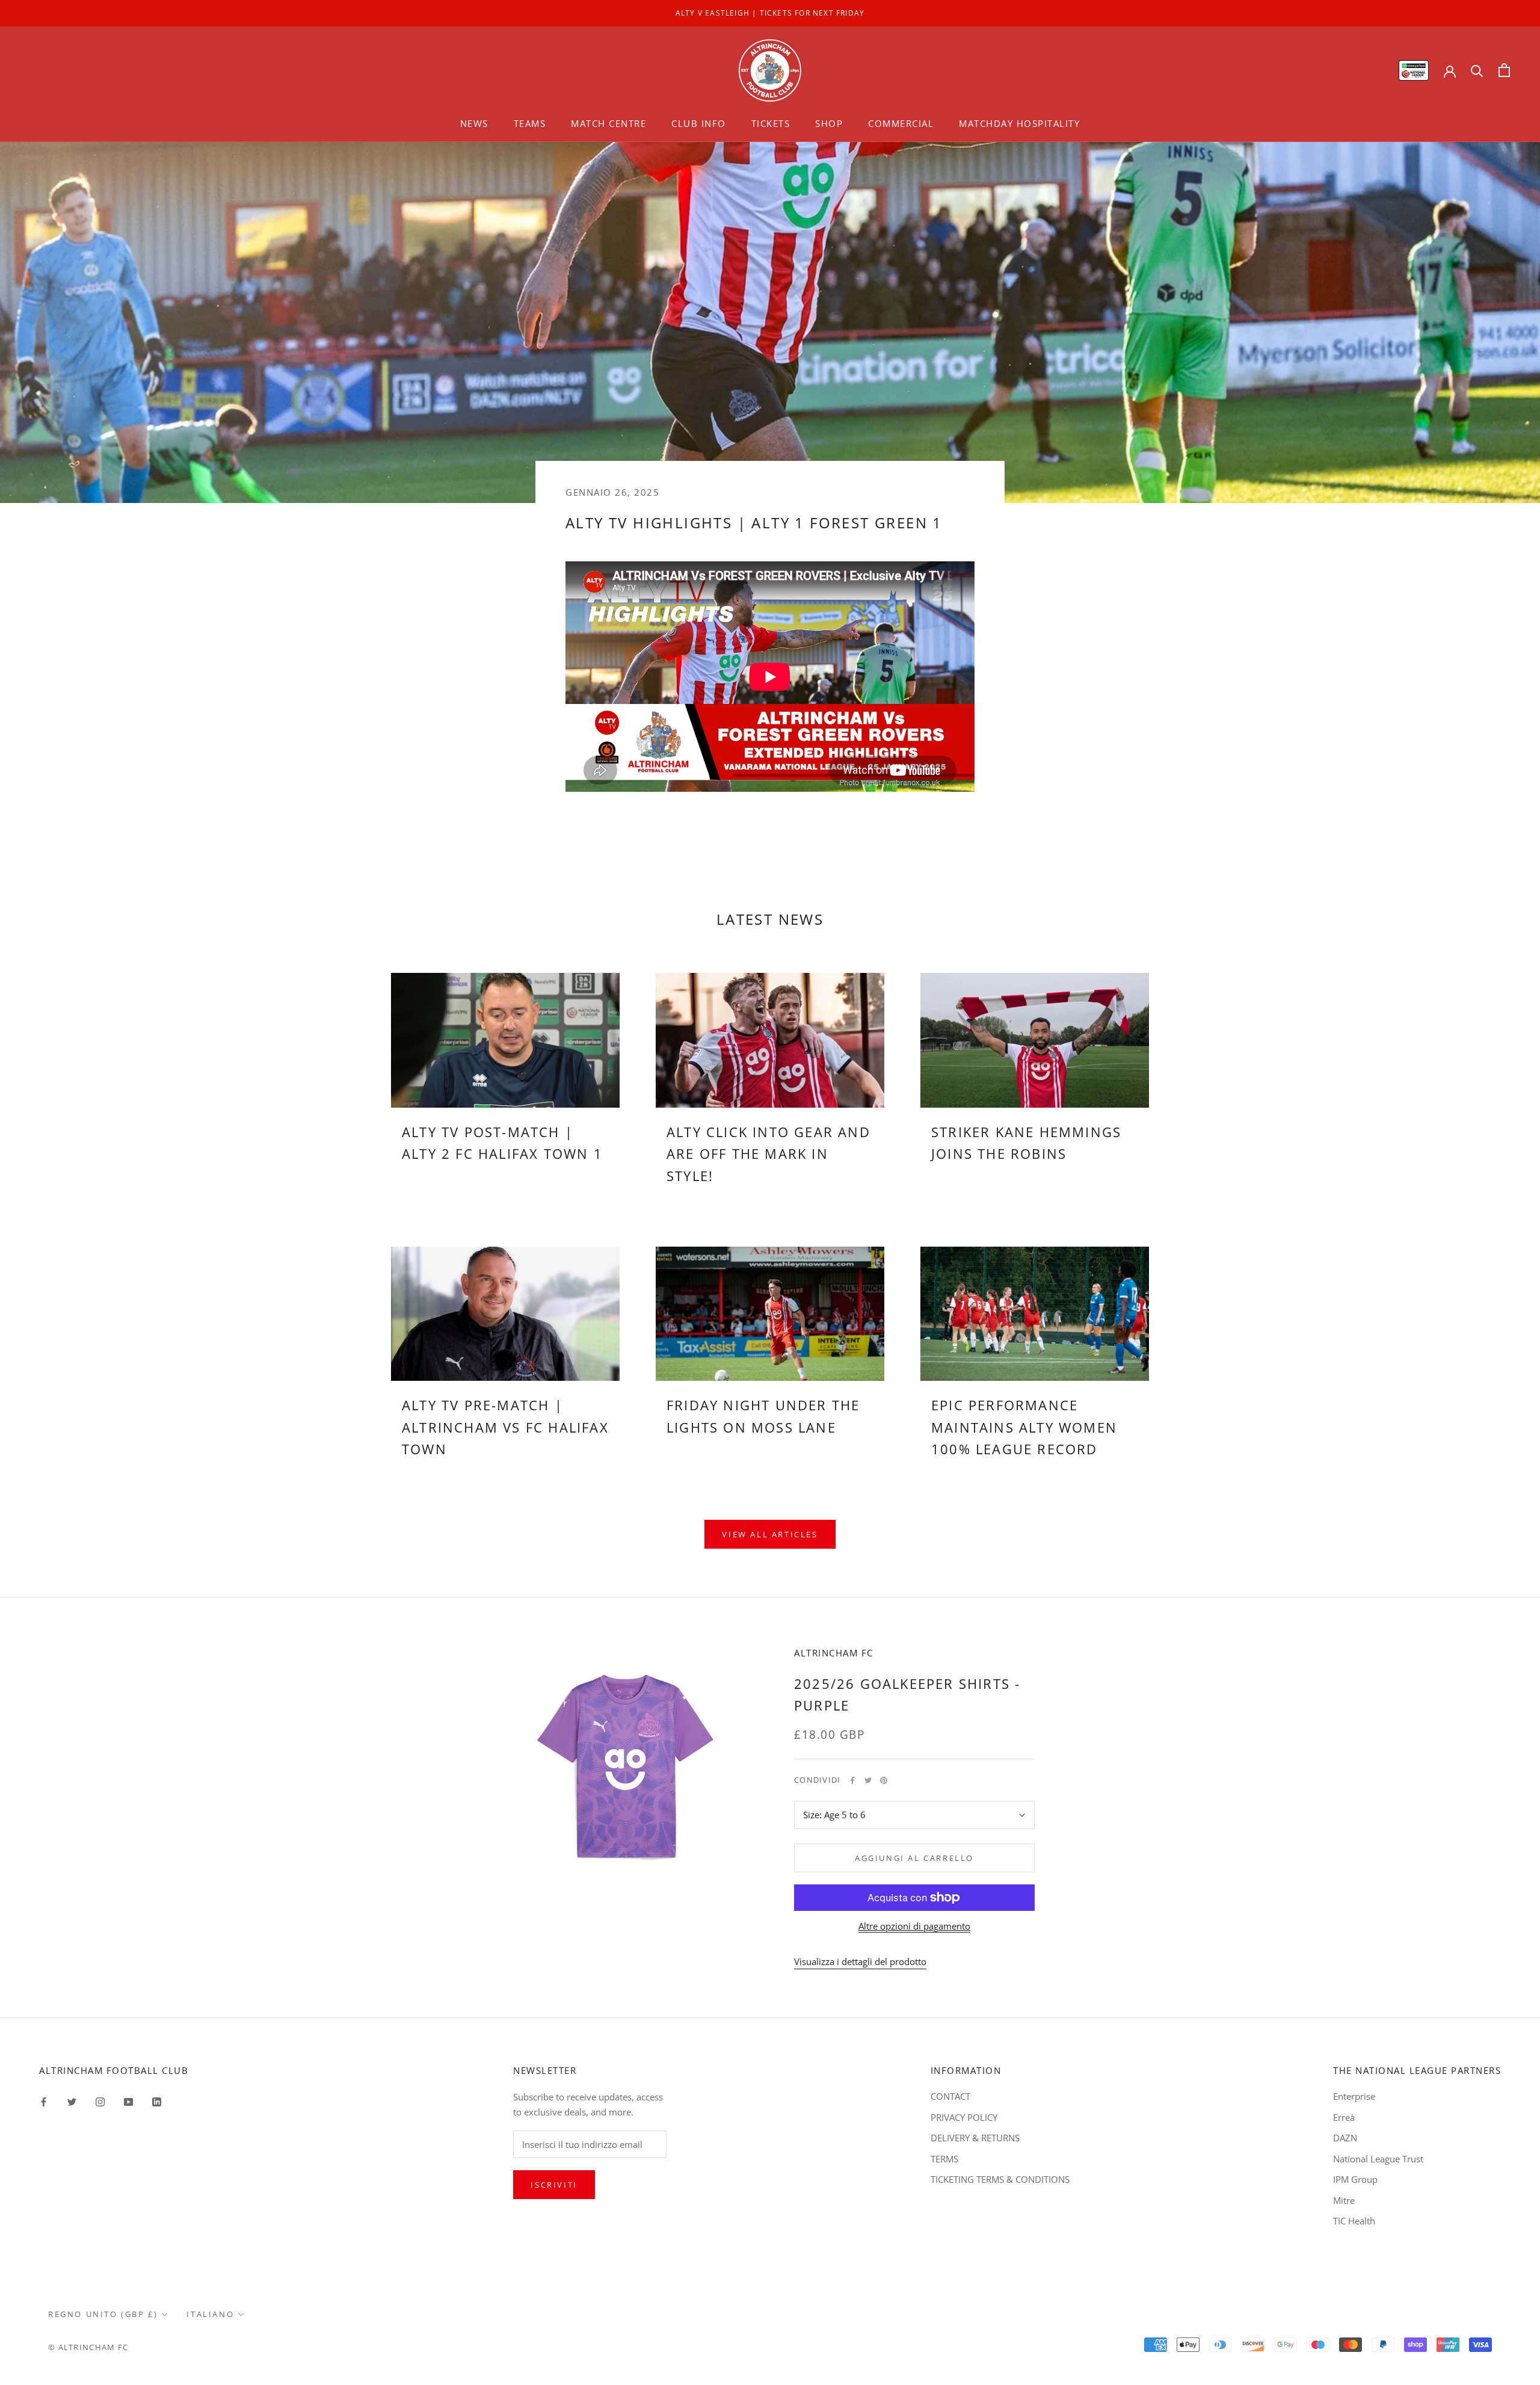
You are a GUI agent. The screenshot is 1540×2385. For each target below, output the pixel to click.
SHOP (829, 123)
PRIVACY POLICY (964, 2117)
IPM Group (1355, 2179)
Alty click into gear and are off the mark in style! (768, 1154)
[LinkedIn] (157, 2101)
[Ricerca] (1477, 70)
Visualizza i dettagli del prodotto (860, 1961)
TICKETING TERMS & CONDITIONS (1000, 2179)
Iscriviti (554, 2185)
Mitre (1344, 2200)
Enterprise (1354, 2096)
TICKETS (771, 123)
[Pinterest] (884, 1780)
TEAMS (530, 123)
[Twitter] (868, 1780)
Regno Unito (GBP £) (103, 2314)
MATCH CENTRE (608, 123)
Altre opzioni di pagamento (914, 1926)
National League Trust (1378, 2159)
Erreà (1344, 2117)
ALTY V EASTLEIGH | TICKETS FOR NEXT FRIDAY (770, 13)
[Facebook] (852, 1780)
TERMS (944, 2159)
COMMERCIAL (901, 123)
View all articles (770, 1534)
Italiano (210, 2314)
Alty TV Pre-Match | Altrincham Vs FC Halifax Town (505, 1427)
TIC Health (1354, 2221)
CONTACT (950, 2096)
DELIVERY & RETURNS (975, 2138)
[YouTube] (128, 2101)
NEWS (474, 123)
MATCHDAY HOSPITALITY (1019, 123)
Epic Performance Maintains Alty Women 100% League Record (1024, 1427)
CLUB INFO (699, 123)
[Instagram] (100, 2101)
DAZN (1345, 2138)
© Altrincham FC (88, 2347)
